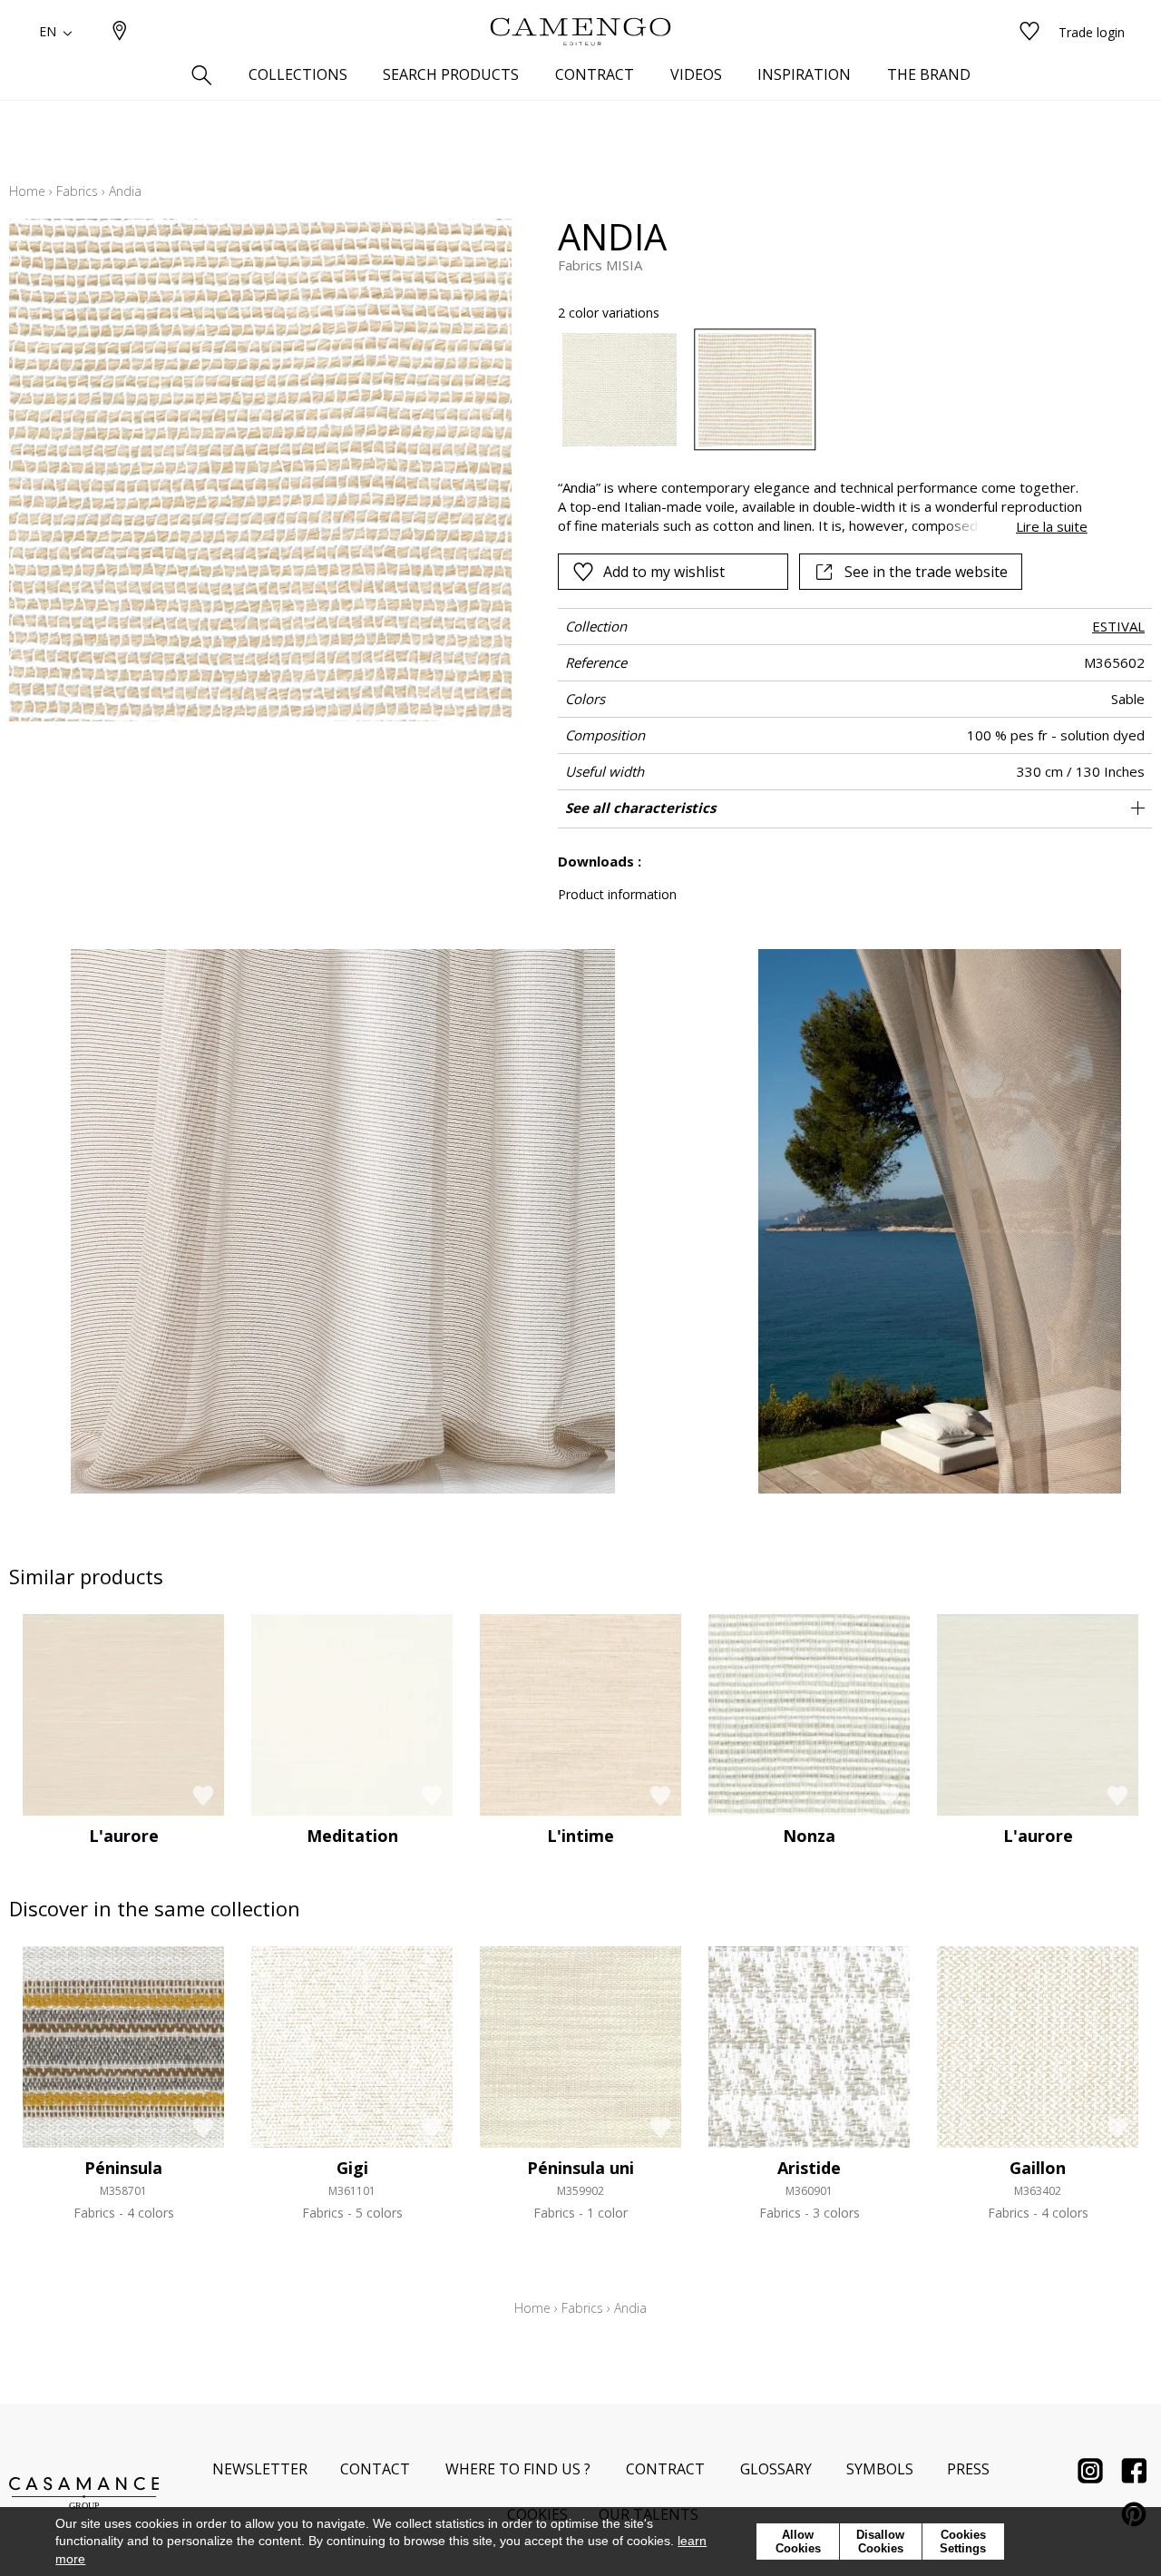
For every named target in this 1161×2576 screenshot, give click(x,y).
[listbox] (811, 390)
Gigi (352, 2168)
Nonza (809, 1836)
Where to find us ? (518, 2469)
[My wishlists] (1029, 32)
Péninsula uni (580, 2168)
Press (968, 2469)
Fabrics (77, 191)
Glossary (776, 2469)
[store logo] (580, 32)
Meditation (352, 1836)
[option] (619, 390)
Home (27, 191)
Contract (665, 2469)
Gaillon (1038, 2168)
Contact (375, 2469)
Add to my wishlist (664, 572)
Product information (617, 894)
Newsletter (260, 2469)
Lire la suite (1052, 526)
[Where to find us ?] (120, 32)
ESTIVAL (1118, 626)
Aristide (809, 2168)
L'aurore (124, 1836)
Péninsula (123, 2168)
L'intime (580, 1836)
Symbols (880, 2469)
